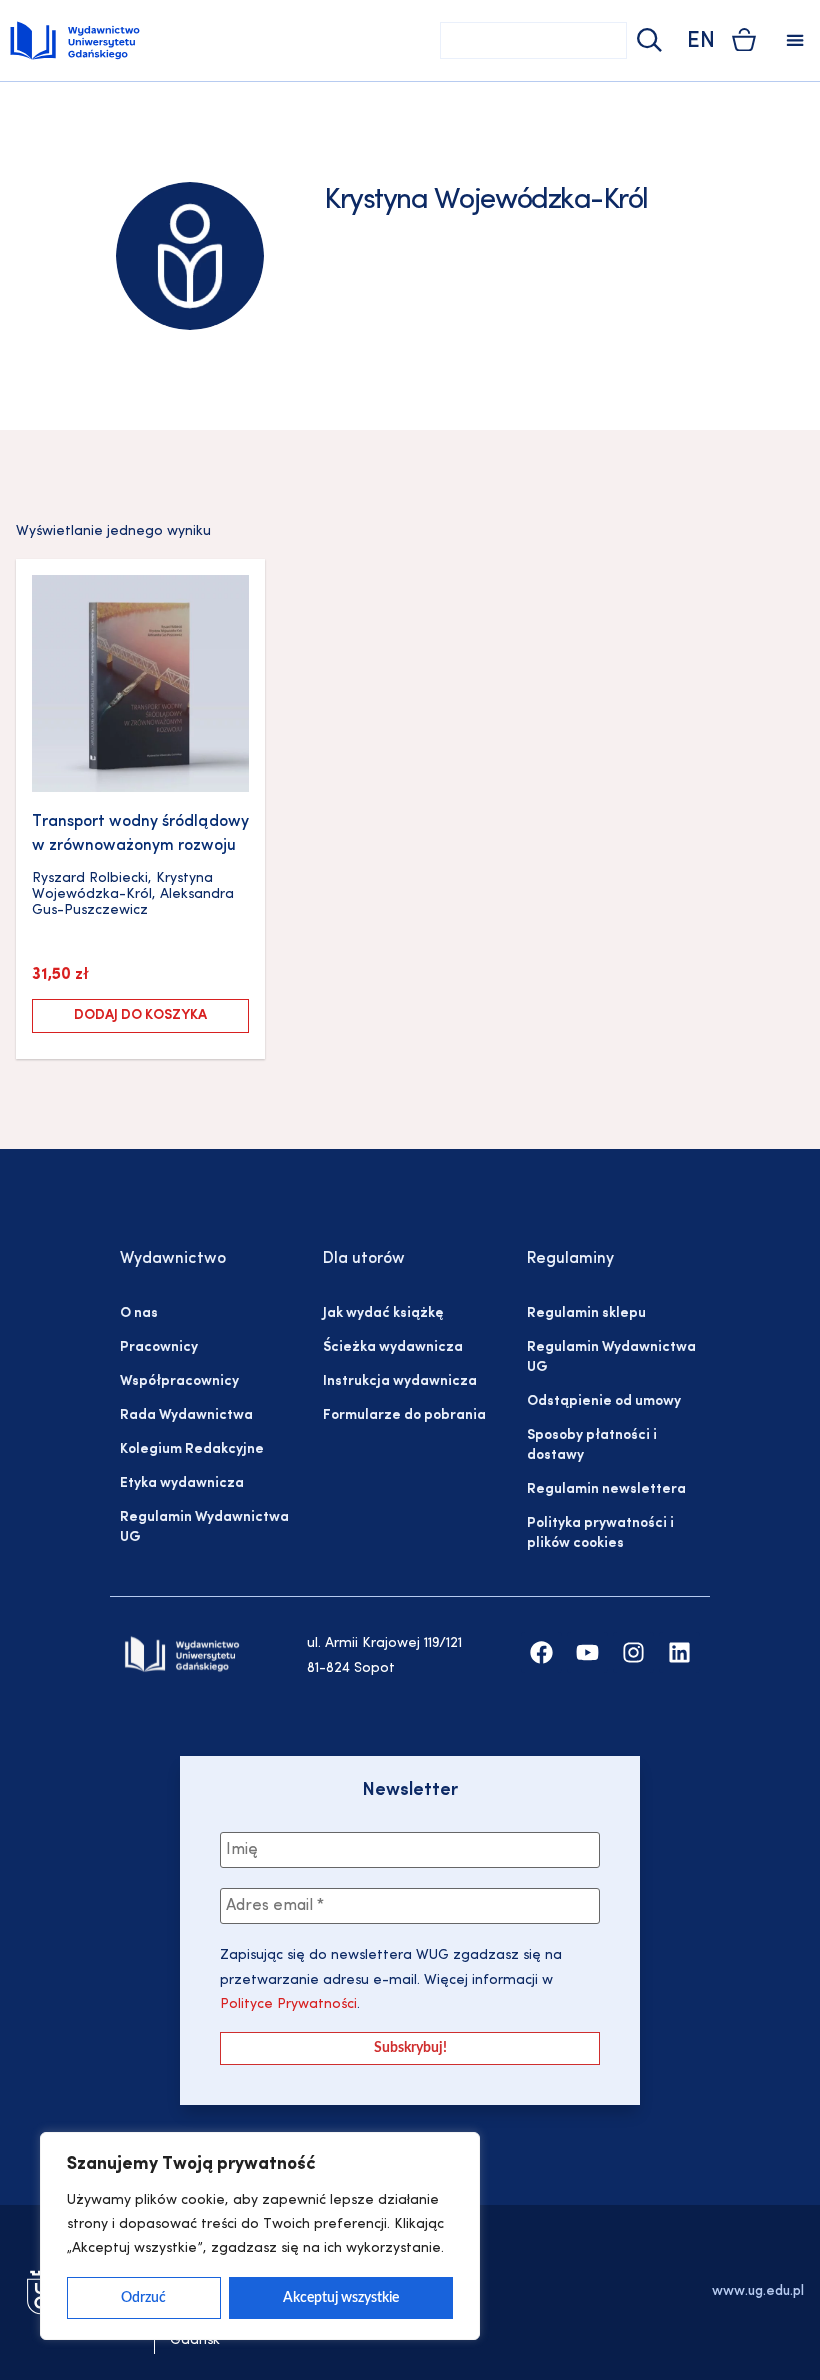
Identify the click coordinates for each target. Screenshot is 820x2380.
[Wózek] (744, 39)
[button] (795, 40)
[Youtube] (587, 1652)
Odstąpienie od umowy (604, 1401)
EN (701, 41)
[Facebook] (541, 1652)
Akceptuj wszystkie (341, 2298)
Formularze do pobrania (404, 1415)
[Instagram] (633, 1652)
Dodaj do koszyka (140, 1015)
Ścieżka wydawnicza (393, 1347)
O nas (139, 1313)
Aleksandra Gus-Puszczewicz (133, 902)
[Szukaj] (647, 40)
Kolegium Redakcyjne (192, 1449)
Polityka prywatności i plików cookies (600, 1533)
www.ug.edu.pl (758, 2291)
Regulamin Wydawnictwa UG (204, 1527)
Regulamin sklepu (586, 1313)
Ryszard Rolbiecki (90, 878)
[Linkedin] (679, 1652)
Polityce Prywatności (288, 2004)
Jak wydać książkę (383, 1313)
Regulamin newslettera (606, 1489)
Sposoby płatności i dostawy (592, 1445)
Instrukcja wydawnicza (400, 1381)
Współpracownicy (179, 1381)
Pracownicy (159, 1347)
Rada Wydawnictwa (186, 1415)
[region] (260, 2236)
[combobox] (533, 40)
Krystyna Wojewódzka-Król (122, 886)
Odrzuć (143, 2298)
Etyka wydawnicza (182, 1483)
